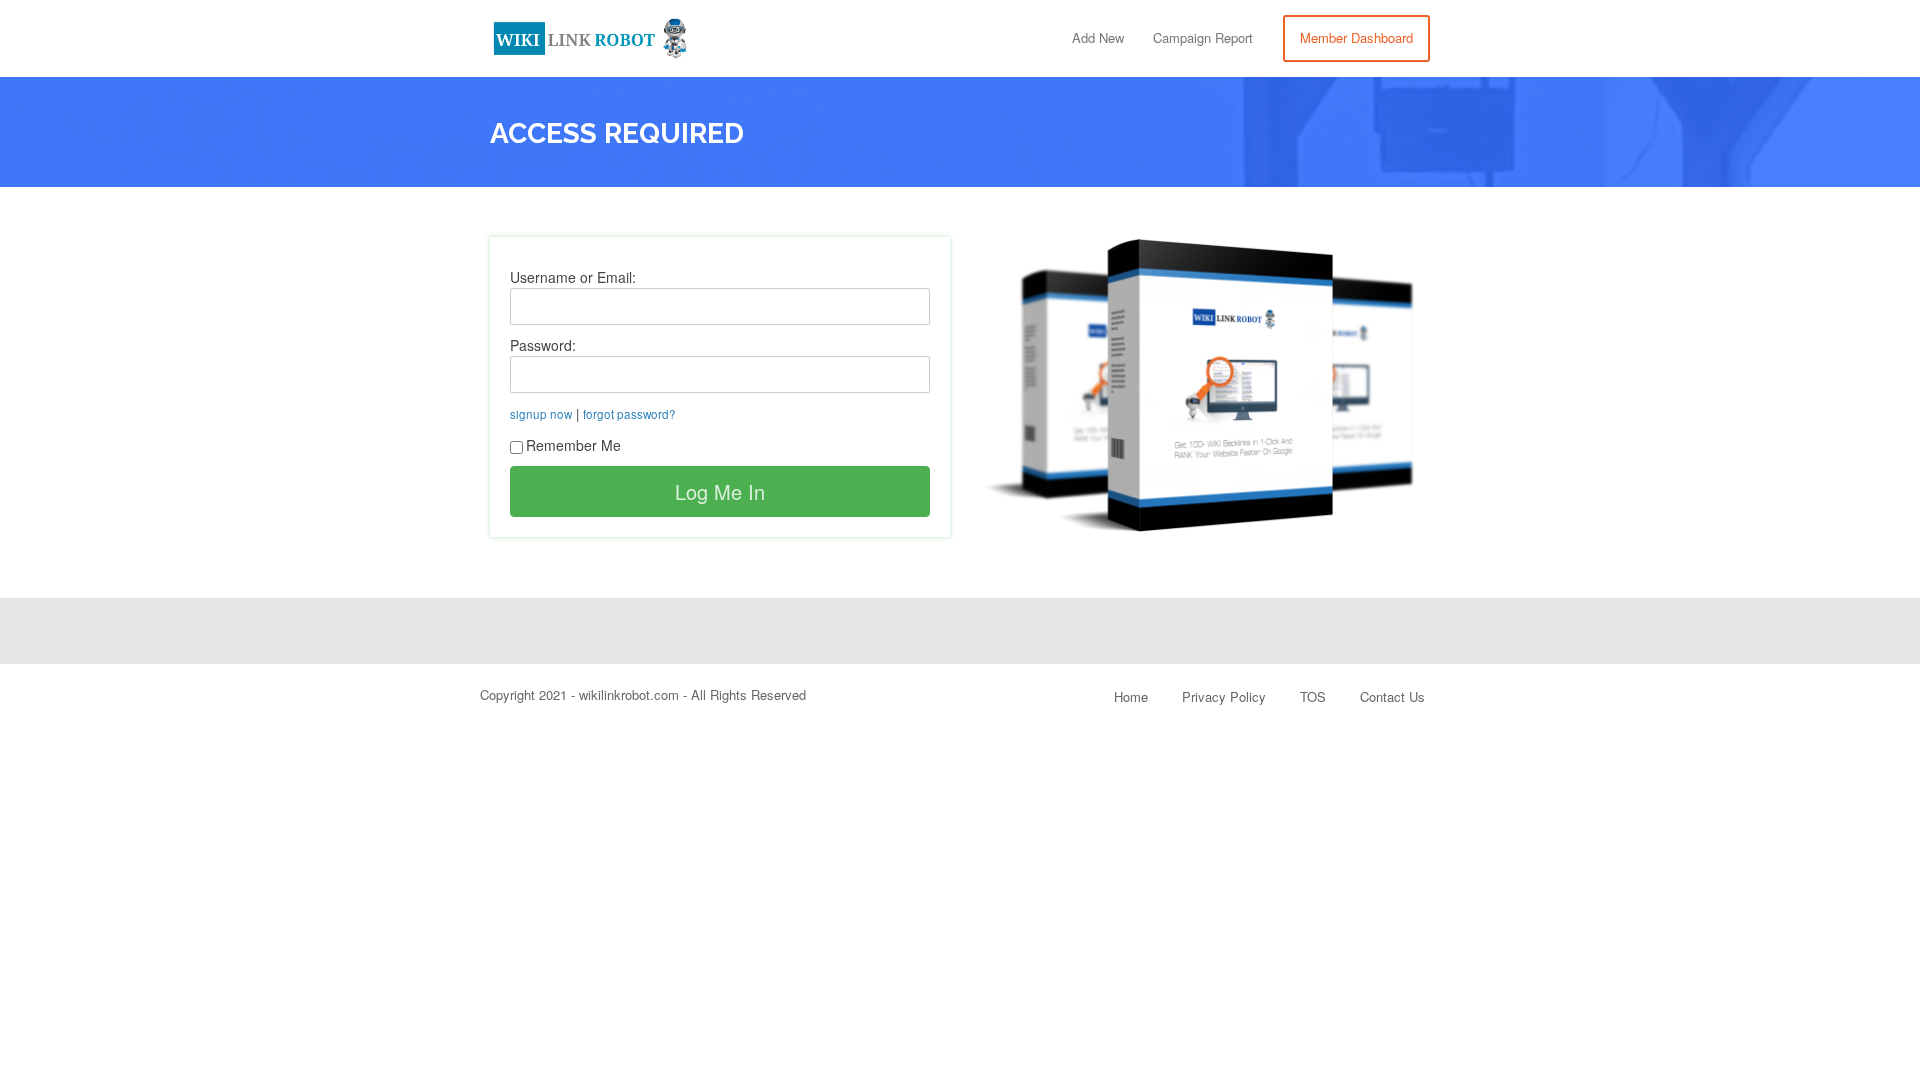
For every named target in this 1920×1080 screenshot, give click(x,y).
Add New (1098, 37)
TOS (1313, 696)
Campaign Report (1203, 37)
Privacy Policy (1224, 696)
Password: (543, 345)
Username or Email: (573, 277)
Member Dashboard (1356, 37)
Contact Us (1392, 696)
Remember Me (573, 445)
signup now (541, 414)
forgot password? (629, 414)
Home (1131, 696)
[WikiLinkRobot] (590, 34)
